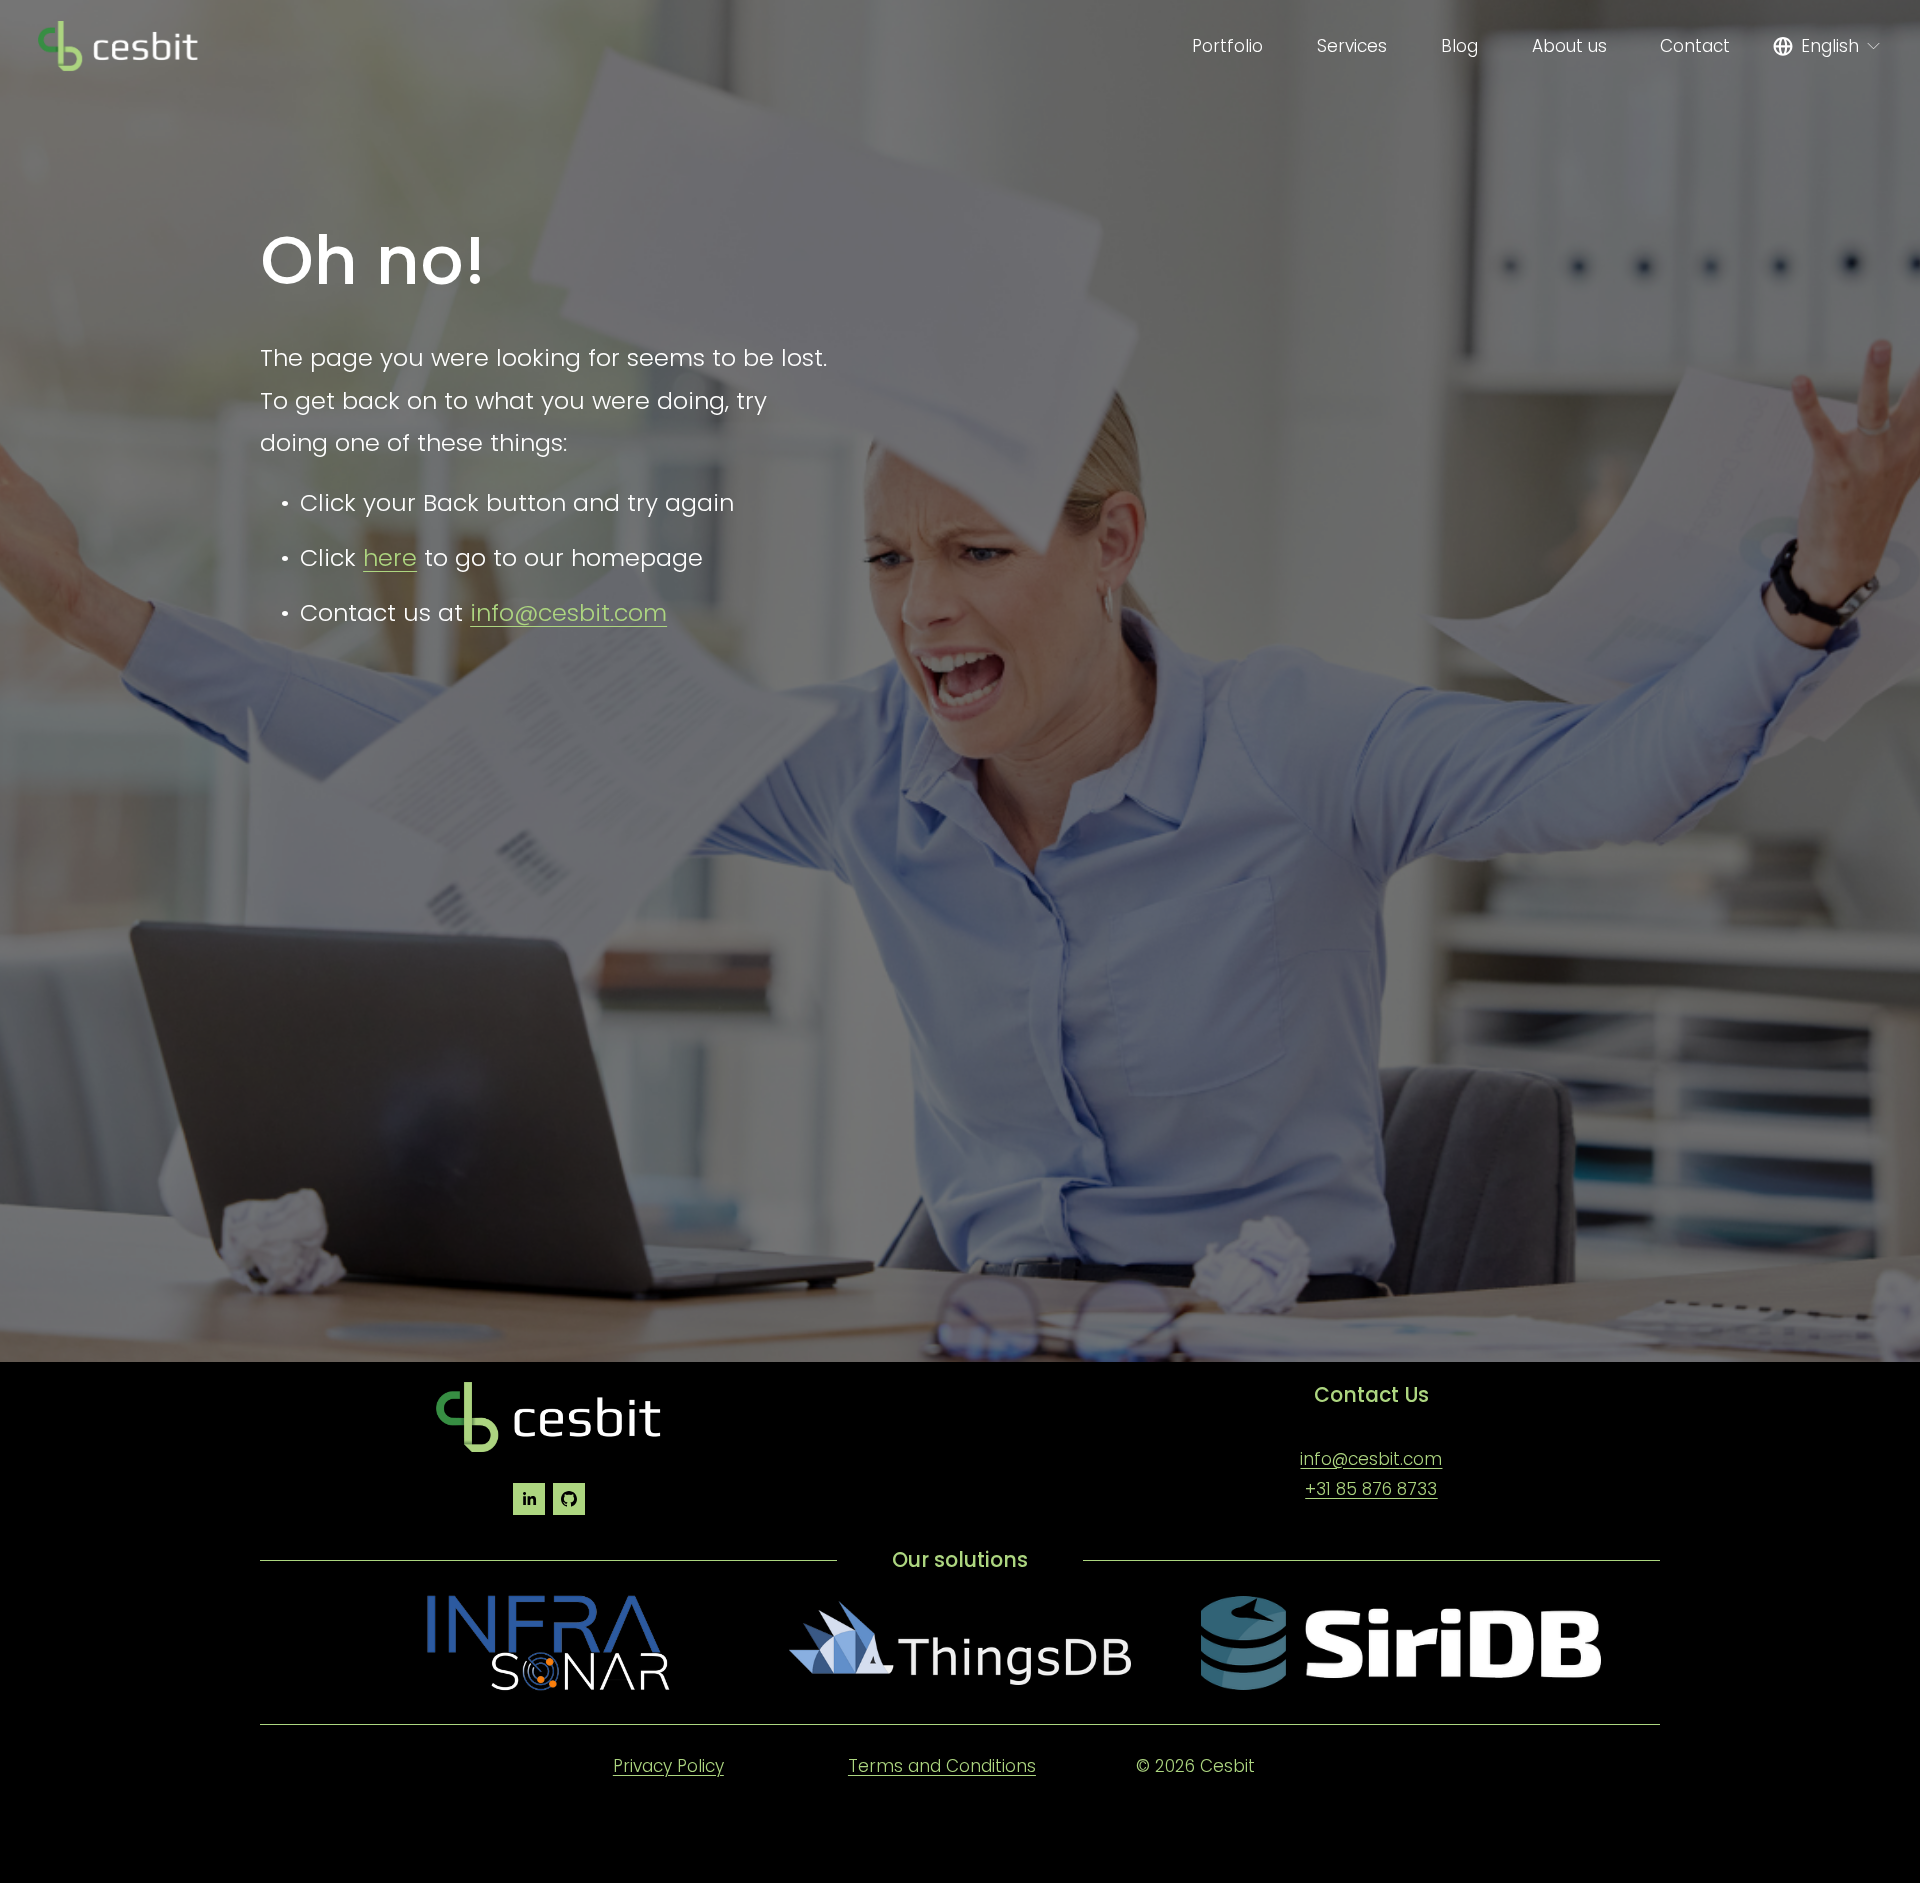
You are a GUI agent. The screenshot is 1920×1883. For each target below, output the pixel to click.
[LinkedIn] (529, 1499)
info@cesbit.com (568, 612)
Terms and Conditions (942, 1766)
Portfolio (1227, 46)
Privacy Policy (668, 1766)
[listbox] (1827, 46)
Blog (1459, 46)
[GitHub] (569, 1499)
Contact (1695, 46)
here (390, 557)
